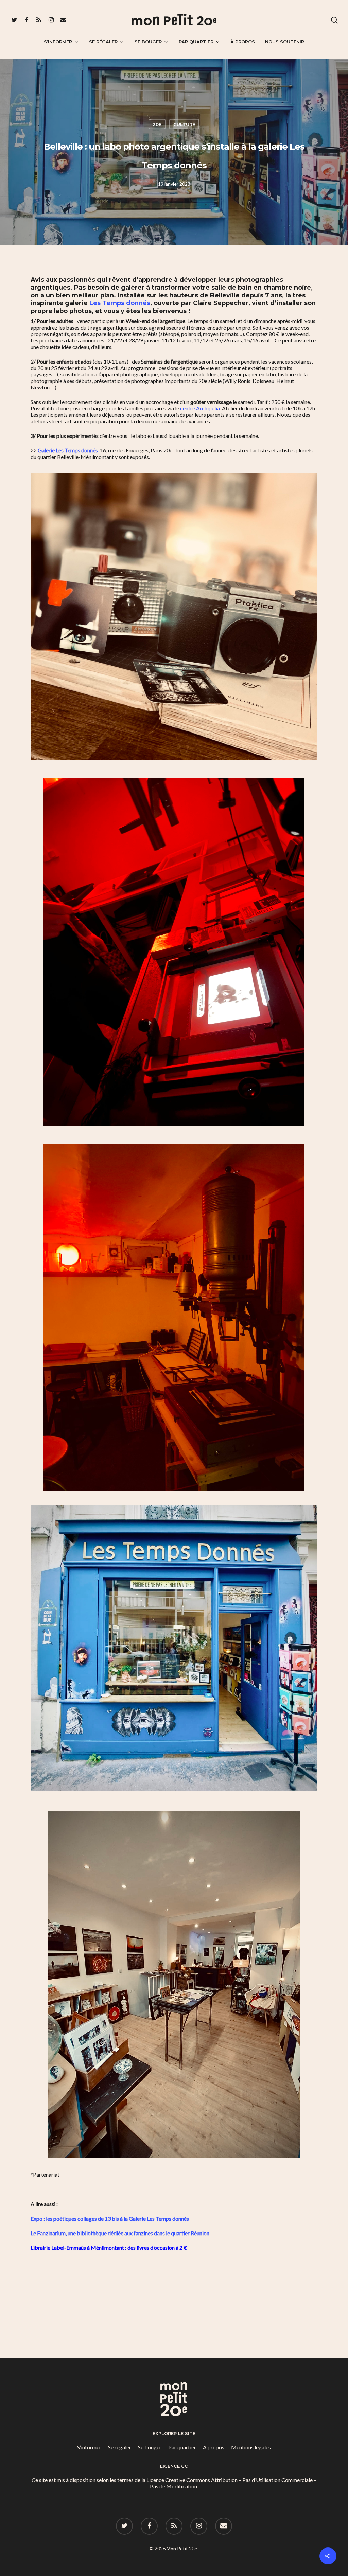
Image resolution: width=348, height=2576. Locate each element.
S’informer (58, 42)
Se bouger (148, 42)
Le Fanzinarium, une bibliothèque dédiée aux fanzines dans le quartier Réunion (120, 2233)
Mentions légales (251, 2447)
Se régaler (103, 42)
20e (157, 124)
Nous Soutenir (285, 42)
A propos (214, 2447)
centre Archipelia (200, 408)
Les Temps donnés (120, 303)
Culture (184, 124)
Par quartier (196, 42)
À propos (243, 42)
